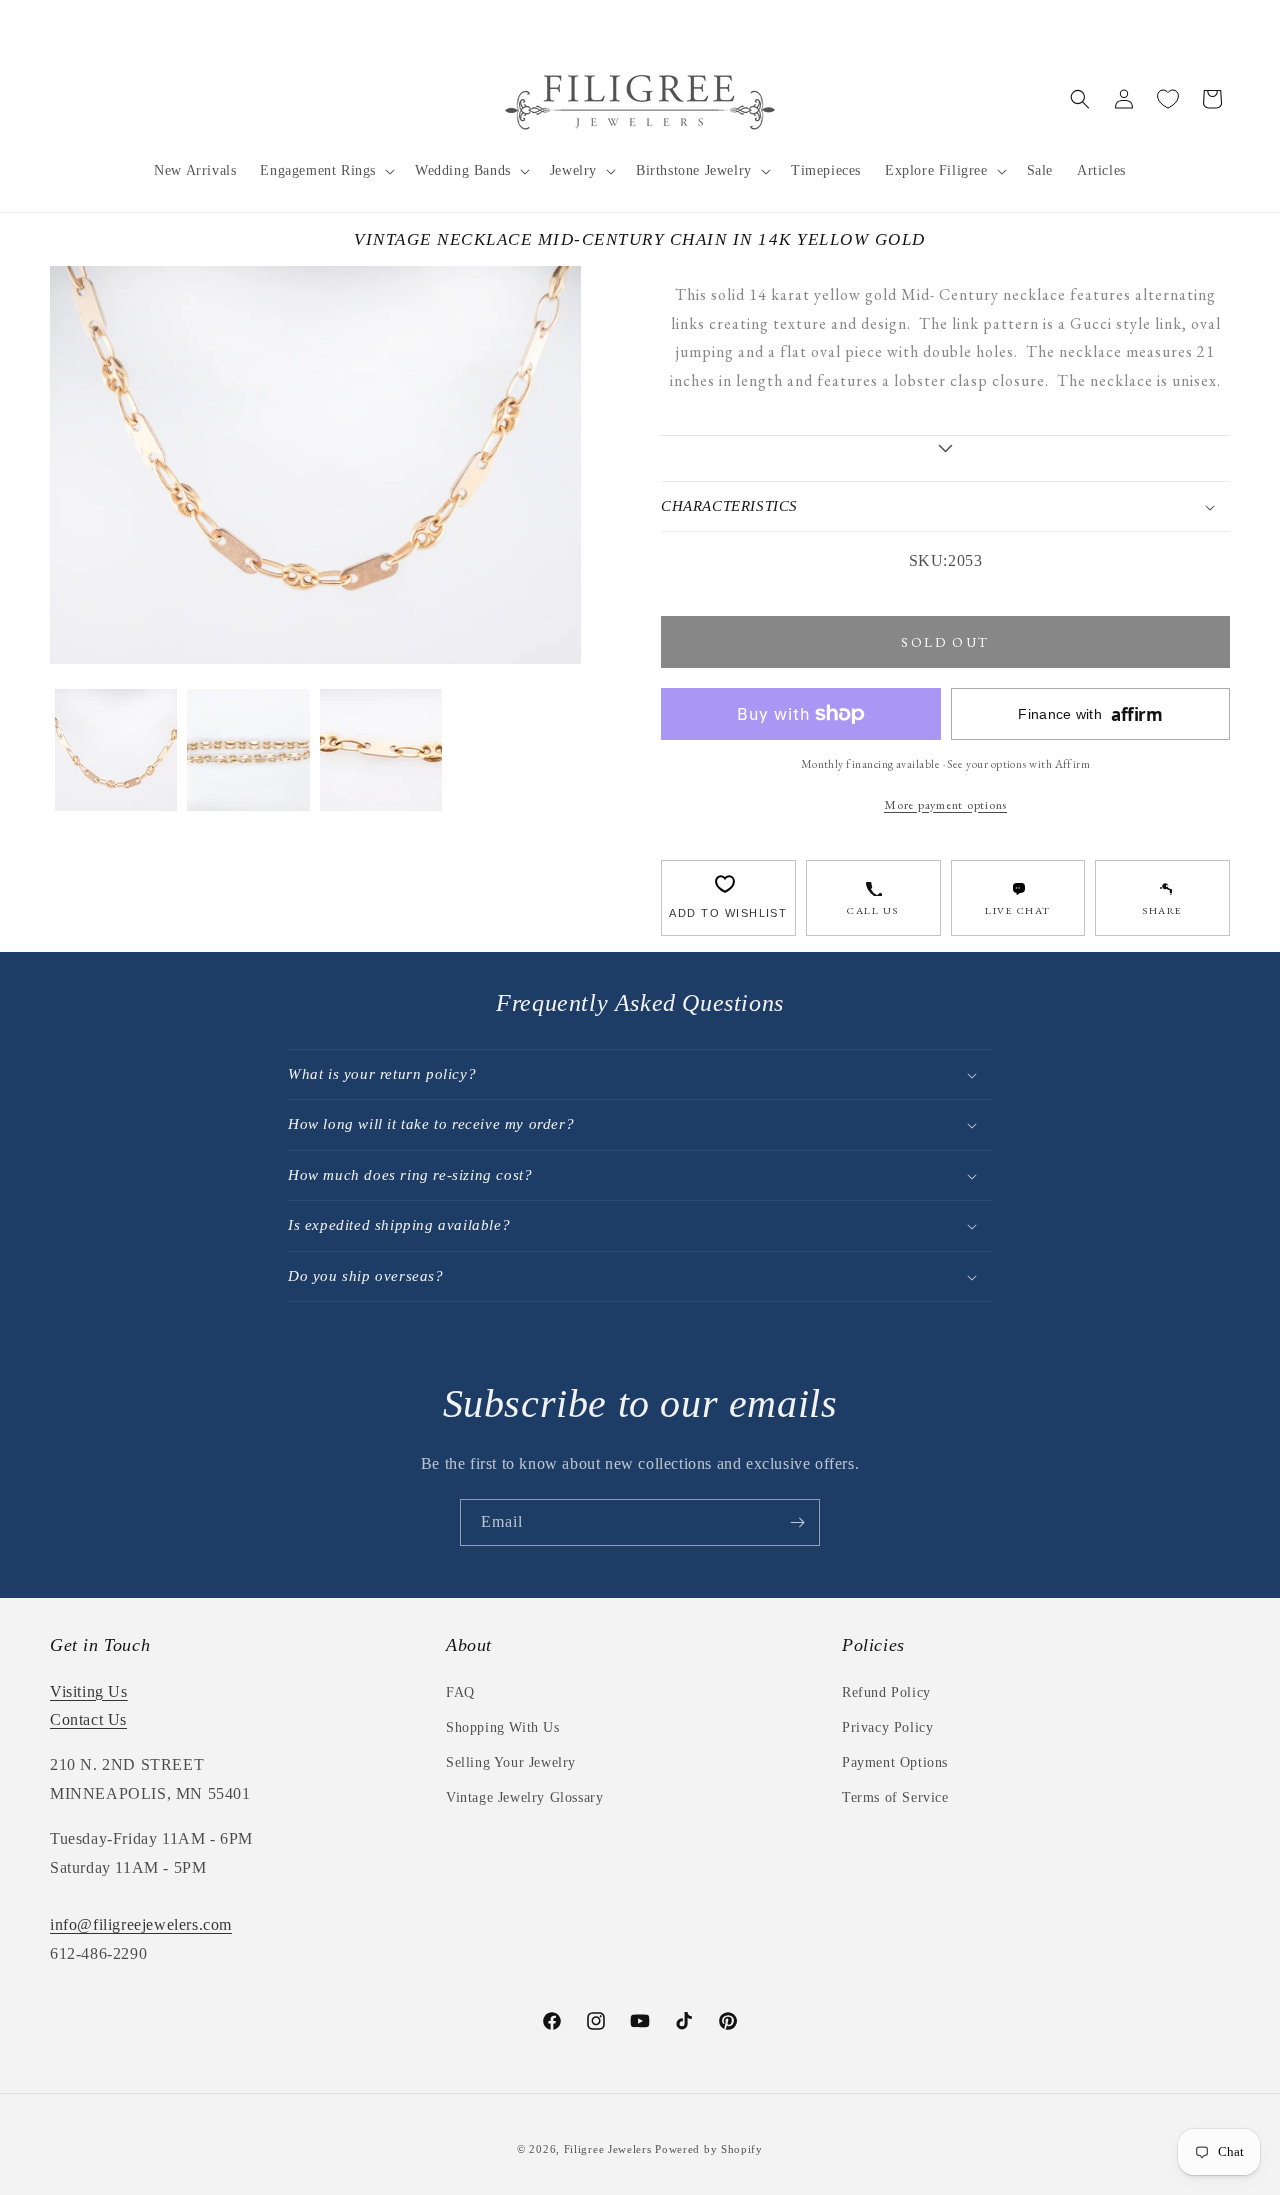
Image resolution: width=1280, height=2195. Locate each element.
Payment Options (895, 1762)
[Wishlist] (1168, 99)
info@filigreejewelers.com (141, 1924)
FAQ (460, 1692)
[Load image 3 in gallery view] (381, 750)
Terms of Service (895, 1797)
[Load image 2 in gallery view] (248, 750)
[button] (325, 171)
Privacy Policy (887, 1727)
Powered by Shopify (709, 2149)
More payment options (945, 804)
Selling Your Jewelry (511, 1762)
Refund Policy (886, 1692)
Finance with (1090, 714)
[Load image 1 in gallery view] (116, 750)
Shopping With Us (503, 1727)
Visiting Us (89, 1691)
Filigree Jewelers (608, 2149)
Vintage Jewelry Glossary (524, 1797)
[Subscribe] (797, 1522)
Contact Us (88, 1719)
